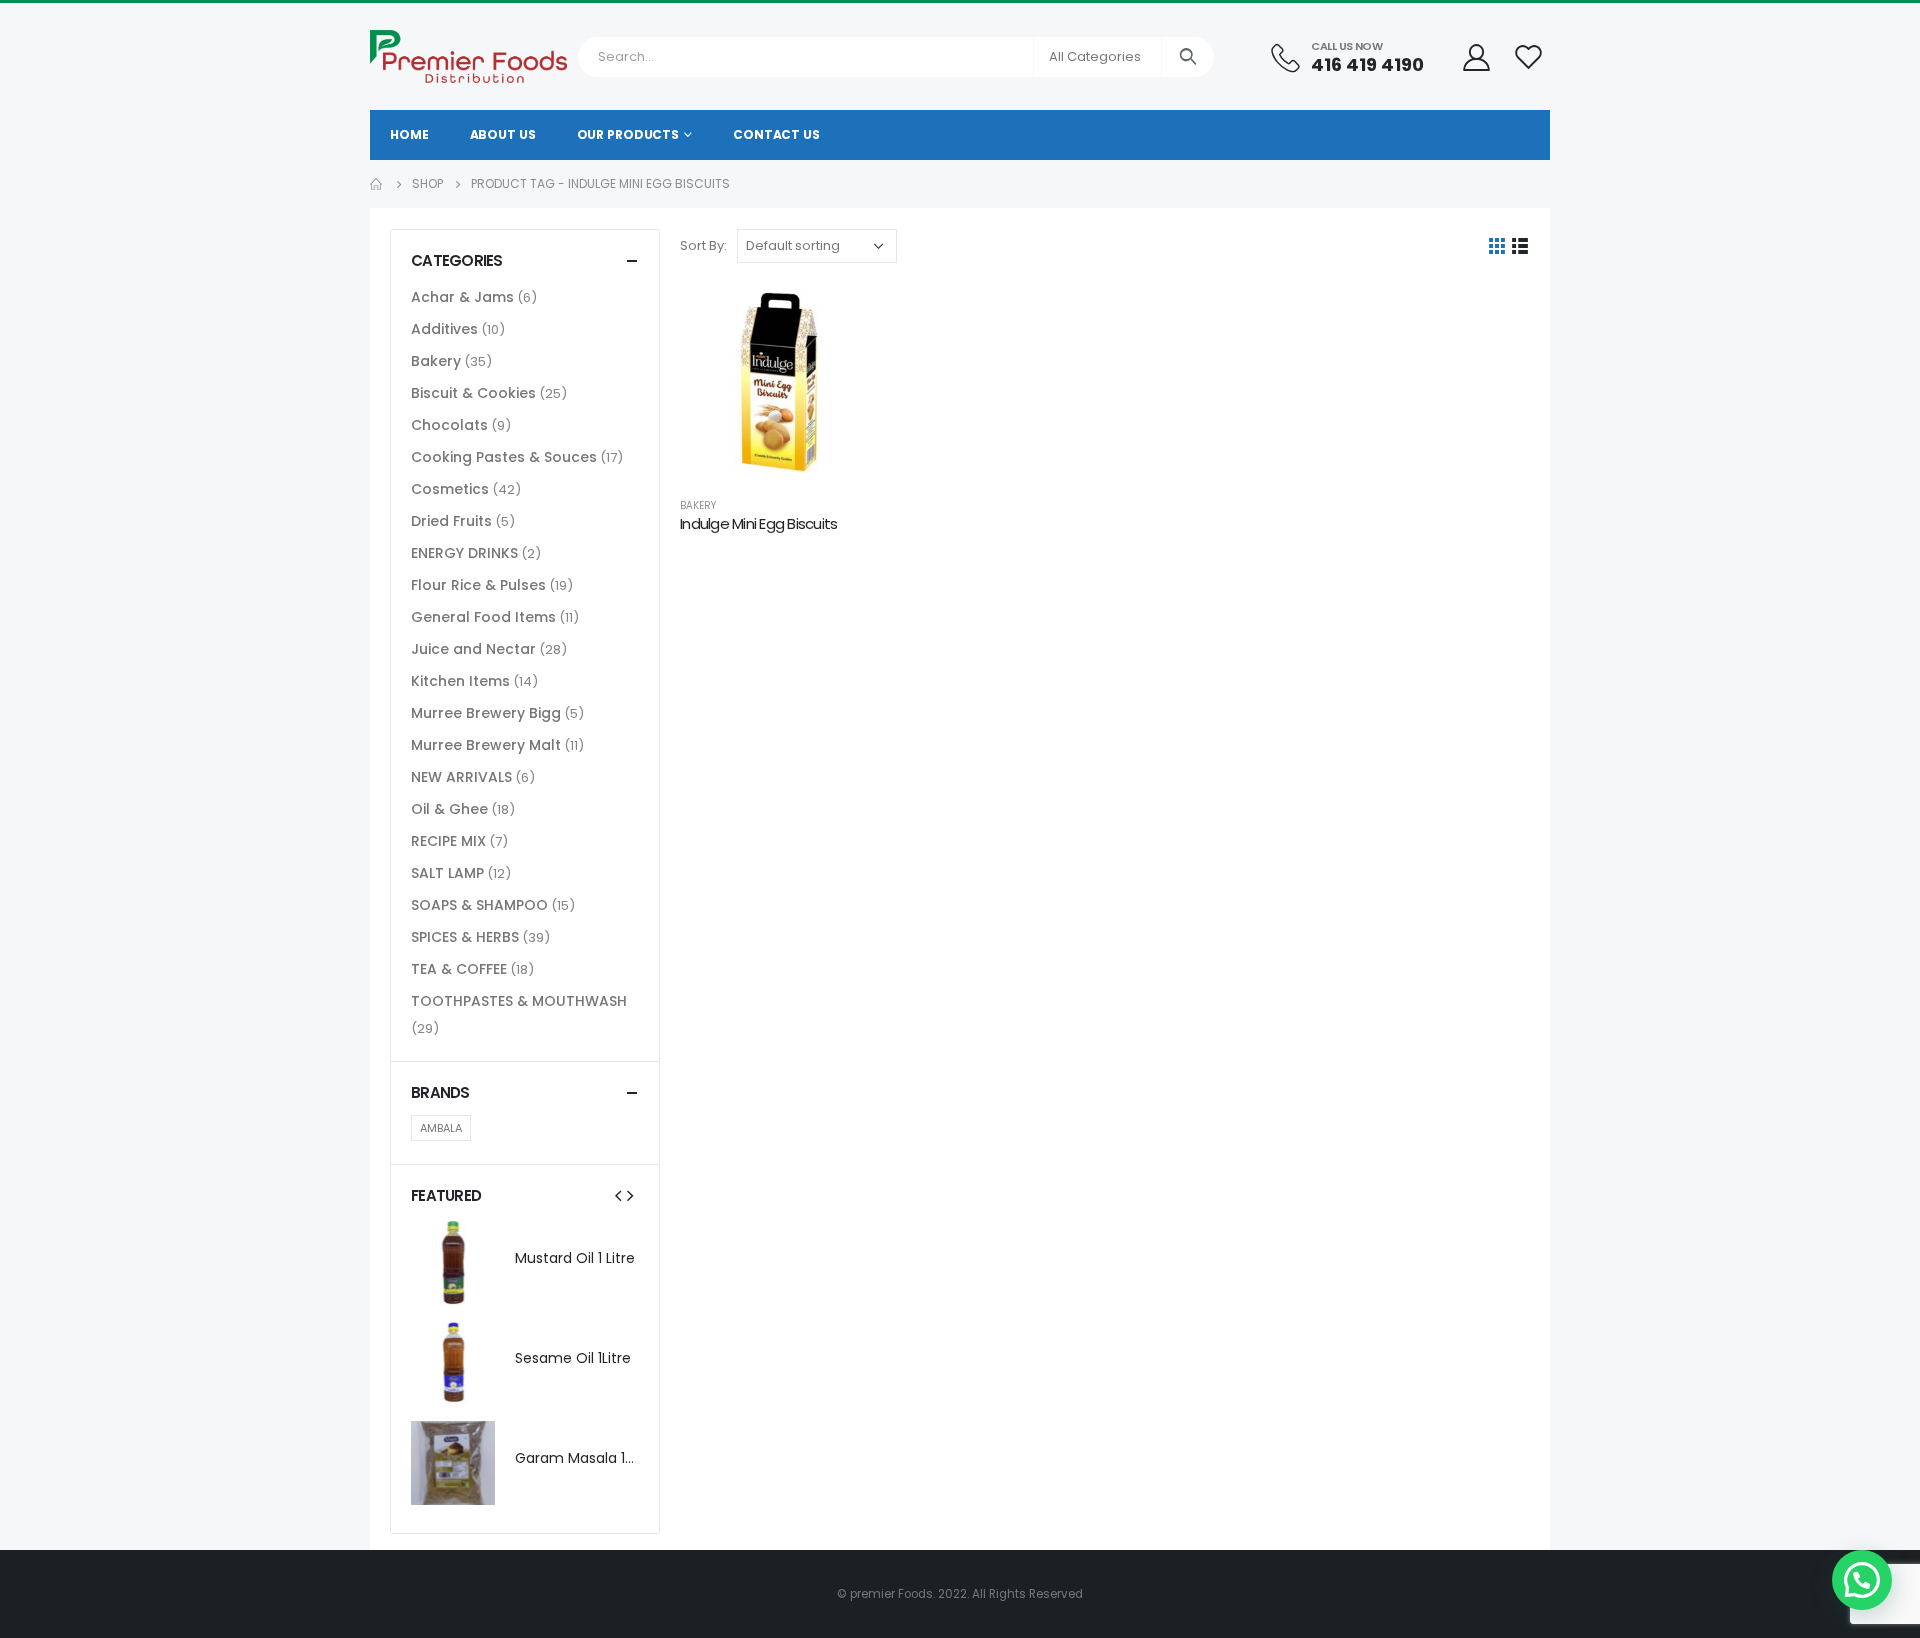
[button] (1862, 1580)
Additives (444, 329)
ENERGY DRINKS (464, 553)
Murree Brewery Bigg (486, 713)
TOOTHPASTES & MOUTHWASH (519, 1001)
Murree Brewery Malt (486, 745)
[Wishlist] (1529, 56)
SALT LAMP (447, 873)
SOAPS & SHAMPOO (479, 905)
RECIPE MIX (448, 841)
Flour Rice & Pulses (478, 585)
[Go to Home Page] (377, 184)
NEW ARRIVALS (461, 777)
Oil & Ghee (449, 809)
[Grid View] (1497, 246)
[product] (779, 382)
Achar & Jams (462, 297)
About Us (503, 134)
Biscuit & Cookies (473, 393)
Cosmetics (450, 489)
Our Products (628, 134)
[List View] (1520, 246)
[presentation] (618, 1195)
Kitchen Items (460, 681)
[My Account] (1476, 56)
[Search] (1188, 57)
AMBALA (441, 1128)
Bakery (698, 505)
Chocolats (449, 425)
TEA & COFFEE (459, 969)
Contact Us (776, 134)
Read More (845, 316)
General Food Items (483, 617)
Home (409, 134)
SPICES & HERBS (465, 937)
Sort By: (703, 245)
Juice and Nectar (473, 649)
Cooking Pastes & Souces (504, 457)
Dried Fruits (451, 521)
